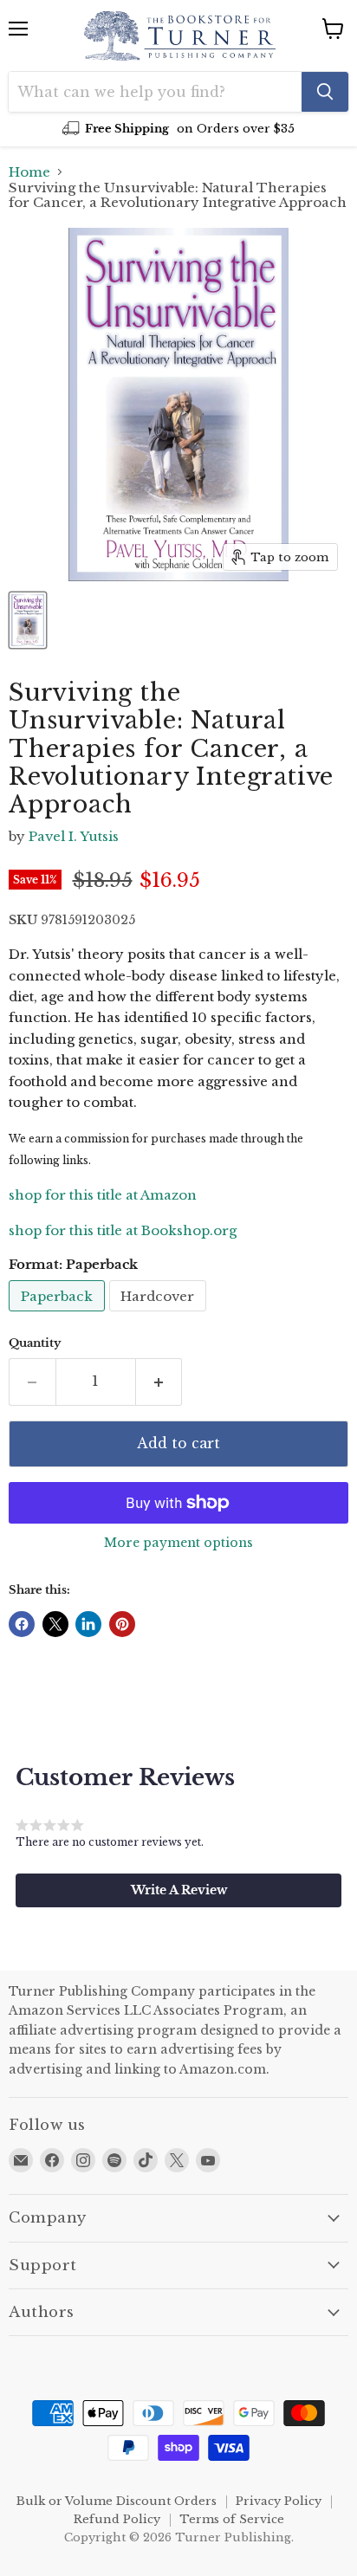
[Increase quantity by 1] (159, 1382)
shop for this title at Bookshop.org (123, 1230)
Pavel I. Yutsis (74, 836)
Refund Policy (117, 2519)
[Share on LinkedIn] (88, 1624)
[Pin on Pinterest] (122, 1624)
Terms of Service (232, 2519)
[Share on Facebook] (22, 1624)
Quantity (35, 1343)
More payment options (178, 1543)
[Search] (325, 92)
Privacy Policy (279, 2501)
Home (29, 172)
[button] (178, 1890)
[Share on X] (55, 1624)
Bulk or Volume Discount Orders (117, 2501)
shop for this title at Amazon (103, 1195)
